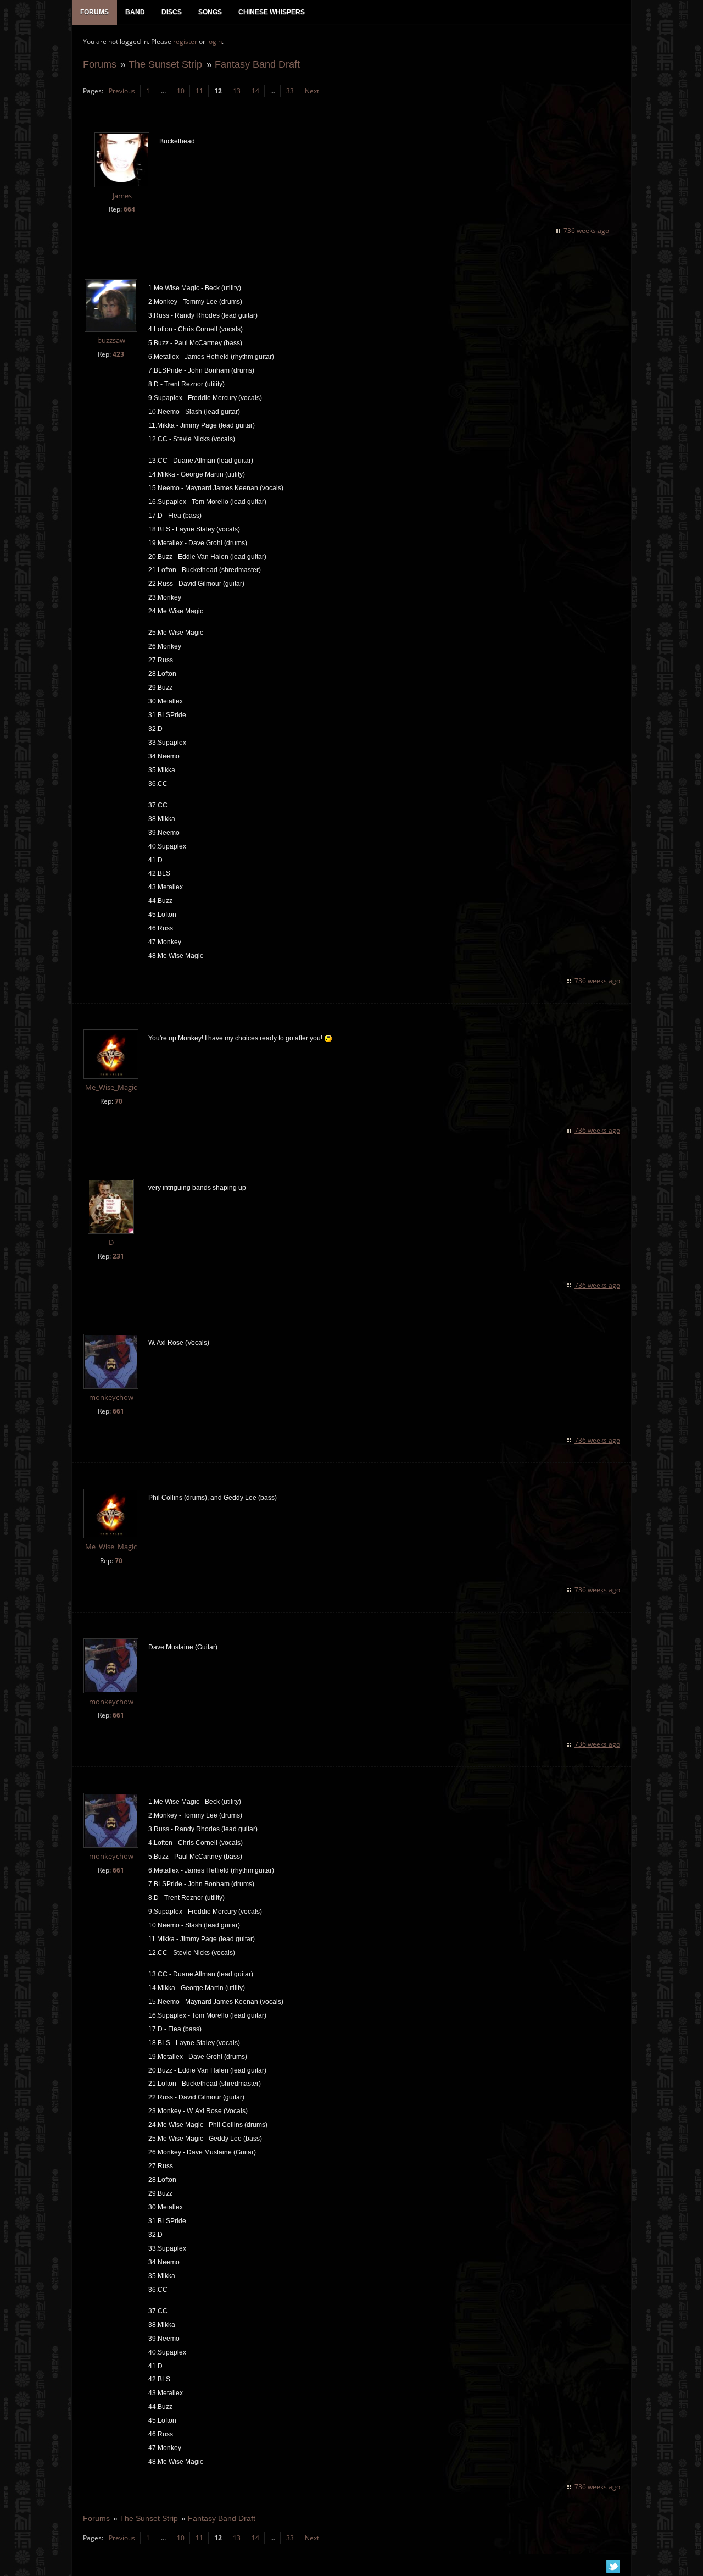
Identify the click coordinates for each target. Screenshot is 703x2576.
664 (129, 209)
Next (312, 91)
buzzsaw (111, 340)
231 (118, 1256)
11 (199, 91)
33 (290, 91)
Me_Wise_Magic (111, 1087)
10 (181, 91)
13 (237, 91)
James (122, 196)
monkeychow (111, 1397)
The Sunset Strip (165, 64)
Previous (122, 91)
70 (119, 1101)
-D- (111, 1242)
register (185, 41)
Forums (100, 64)
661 (118, 1411)
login (214, 41)
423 (118, 354)
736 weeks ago (586, 231)
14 (255, 91)
